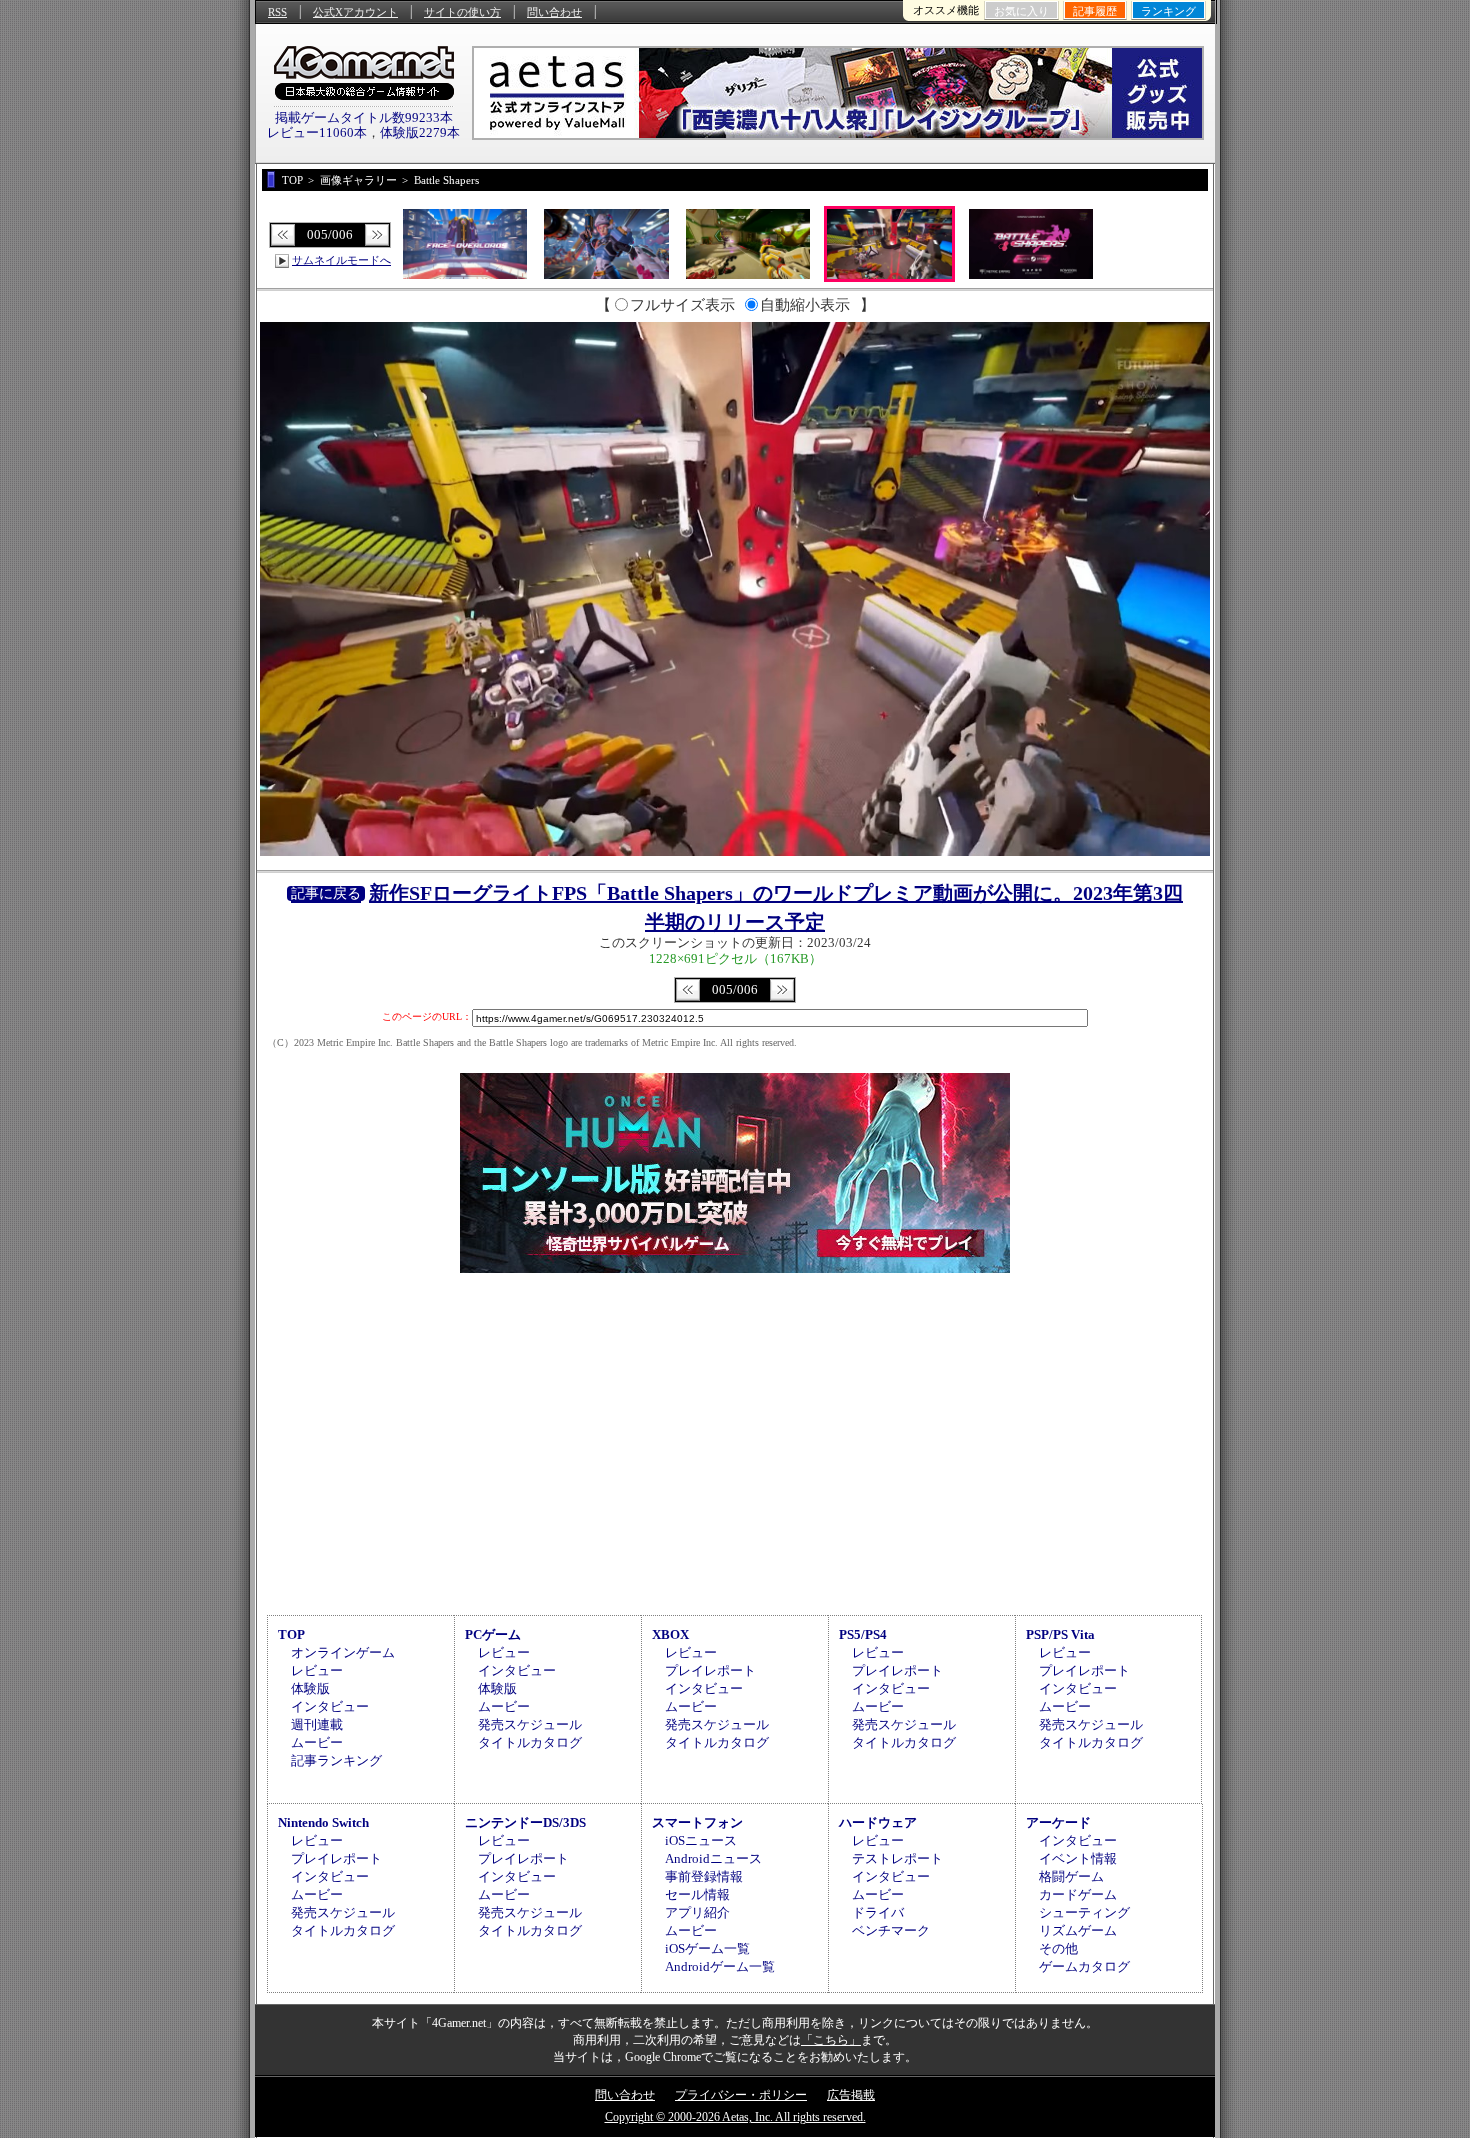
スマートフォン (697, 1822)
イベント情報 (1078, 1858)
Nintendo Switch (323, 1822)
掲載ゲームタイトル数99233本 (364, 117)
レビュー (317, 1670)
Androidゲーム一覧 (720, 1966)
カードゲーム (1078, 1894)
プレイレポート (710, 1670)
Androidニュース (713, 1858)
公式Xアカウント (355, 12)
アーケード (1058, 1822)
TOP (291, 1634)
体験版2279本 (420, 132)
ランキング (1168, 11)
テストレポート (897, 1858)
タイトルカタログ (530, 1742)
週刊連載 (317, 1724)
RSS (277, 12)
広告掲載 (851, 2095)
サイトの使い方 (462, 12)
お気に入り (1021, 11)
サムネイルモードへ (341, 260)
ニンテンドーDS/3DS (525, 1822)
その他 (1058, 1948)
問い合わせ (554, 12)
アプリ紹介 (697, 1912)
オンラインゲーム (343, 1652)
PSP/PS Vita (1060, 1634)
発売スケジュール (530, 1724)
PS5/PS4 (863, 1634)
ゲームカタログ (1084, 1966)
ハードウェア (878, 1822)
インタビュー (330, 1706)
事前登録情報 (704, 1876)
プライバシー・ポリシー (741, 2095)
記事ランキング (336, 1760)
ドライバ (878, 1912)
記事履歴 (1095, 11)
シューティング (1084, 1912)
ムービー (317, 1742)
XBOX (670, 1634)
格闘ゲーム (1071, 1876)
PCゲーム (493, 1634)
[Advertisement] (735, 1441)
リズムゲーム (1078, 1930)
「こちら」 (831, 2040)
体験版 (310, 1688)
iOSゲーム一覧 (707, 1948)
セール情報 (697, 1894)
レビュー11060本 (317, 132)
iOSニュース (701, 1840)
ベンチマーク (891, 1930)
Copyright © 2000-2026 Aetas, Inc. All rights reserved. (735, 2117)
